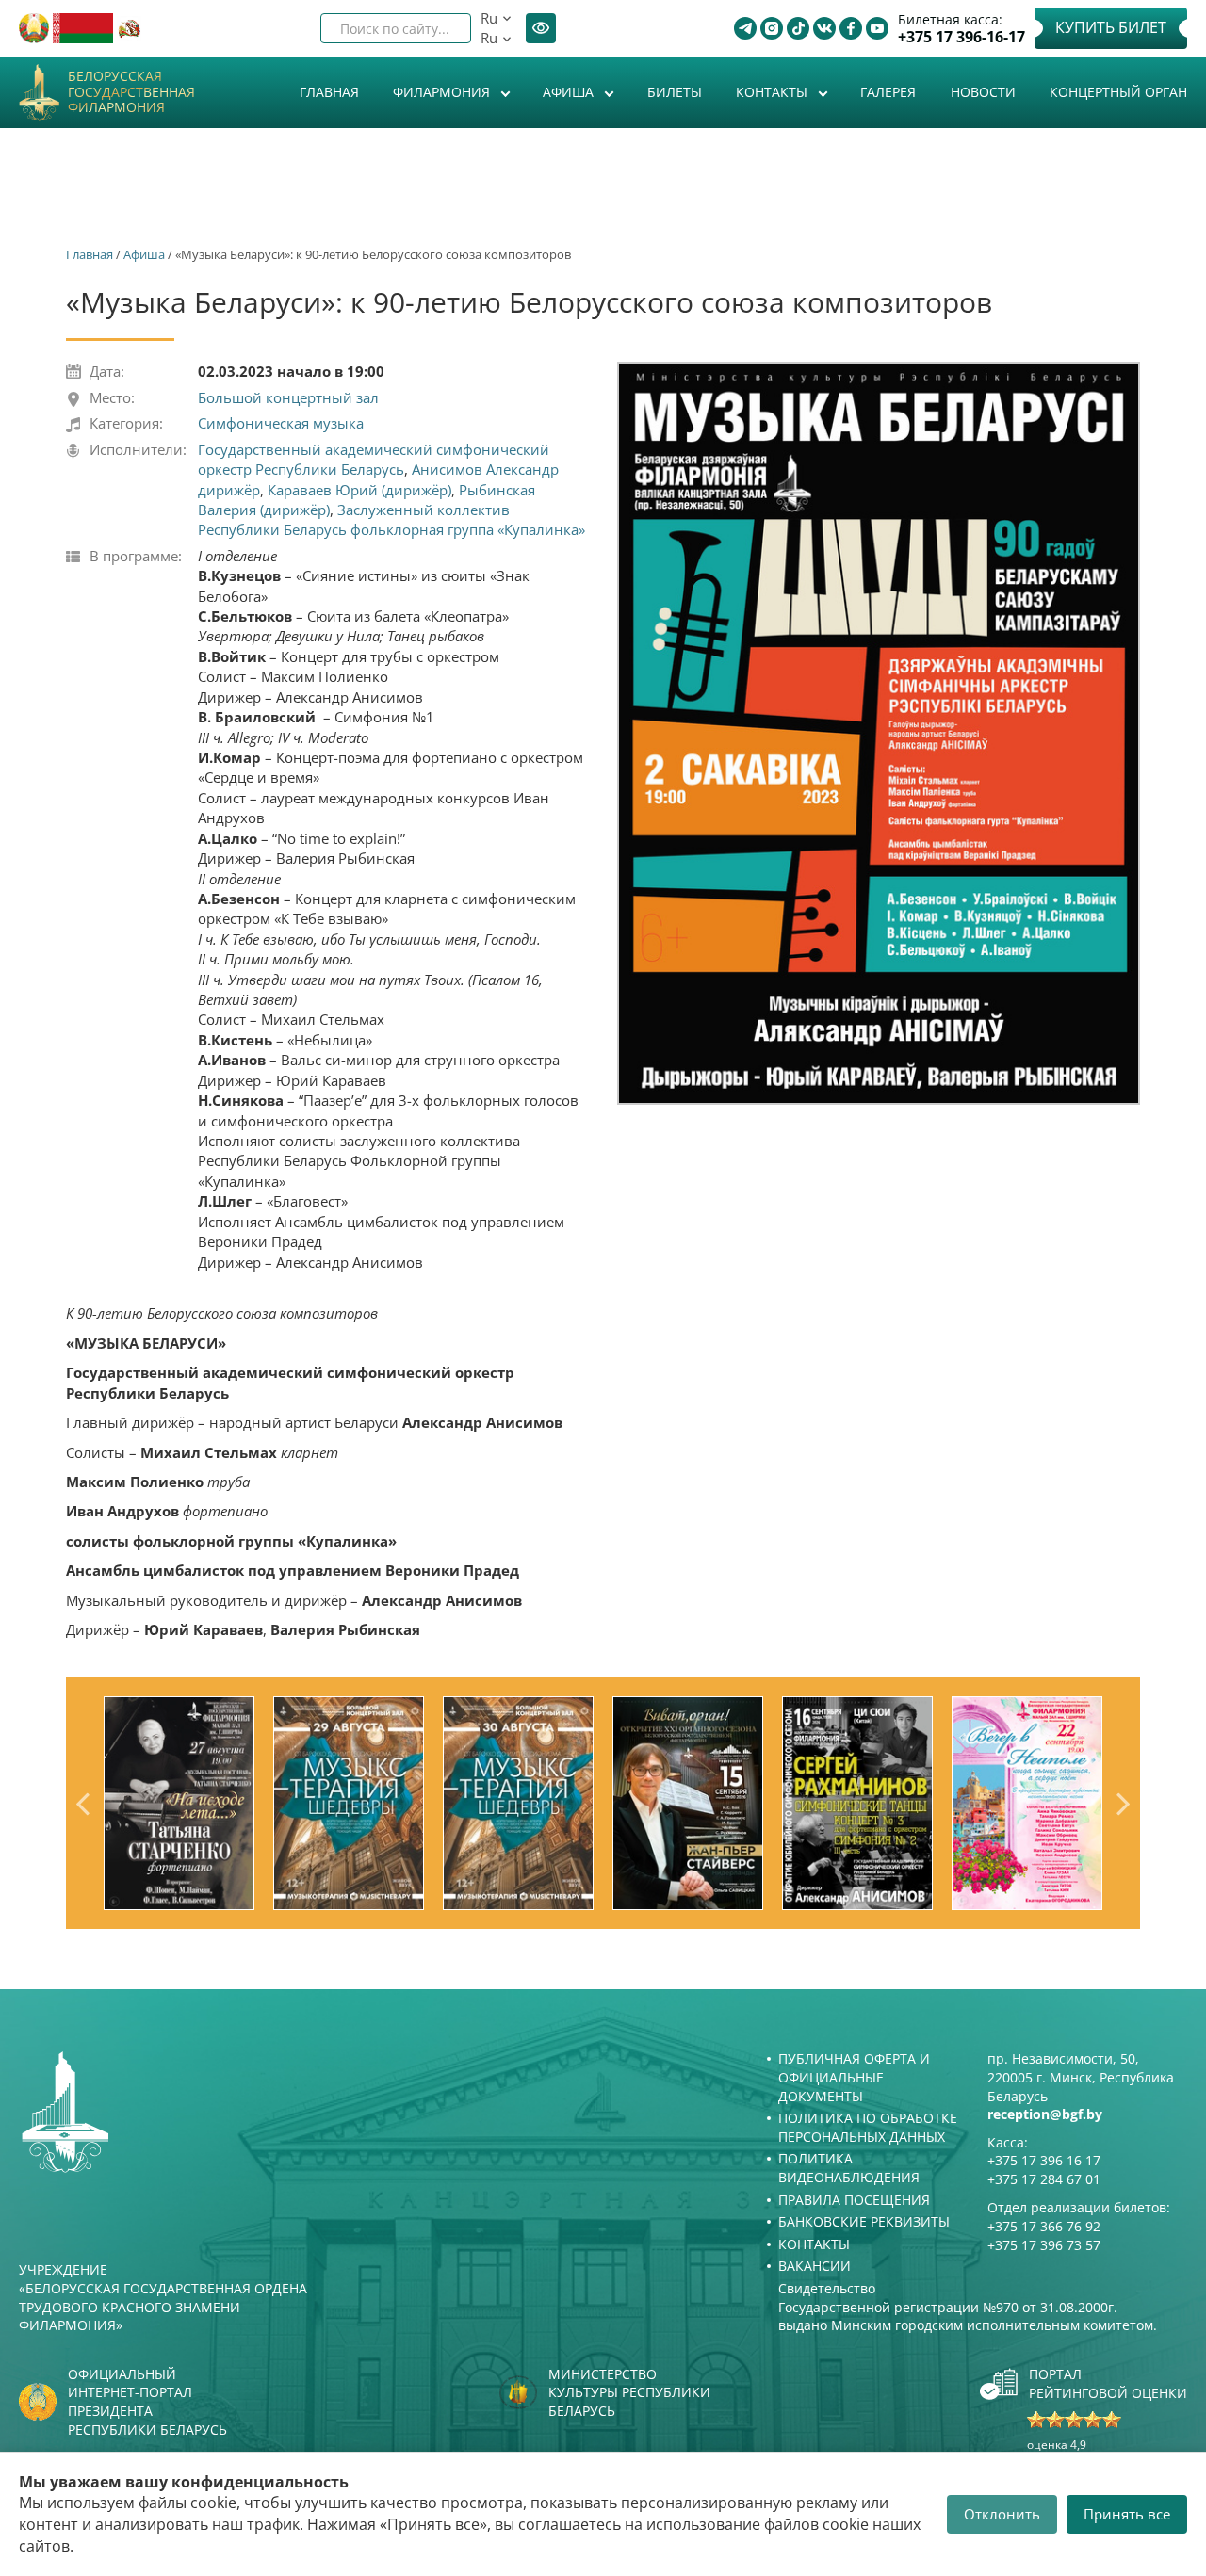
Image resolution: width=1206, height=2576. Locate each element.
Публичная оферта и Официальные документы (854, 2077)
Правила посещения (854, 2200)
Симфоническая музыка (281, 423)
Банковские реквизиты (864, 2221)
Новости (983, 92)
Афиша (570, 92)
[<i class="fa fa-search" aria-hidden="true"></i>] (441, 28)
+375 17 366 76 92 (1044, 2226)
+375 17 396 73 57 (1044, 2245)
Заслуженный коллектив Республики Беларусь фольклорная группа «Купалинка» (391, 519)
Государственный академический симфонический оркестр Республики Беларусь (374, 459)
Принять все (1127, 2514)
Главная (329, 92)
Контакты (774, 92)
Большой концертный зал (288, 397)
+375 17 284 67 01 (1044, 2179)
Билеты (675, 92)
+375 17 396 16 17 (1044, 2160)
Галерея (888, 92)
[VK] (824, 28)
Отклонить (1002, 2514)
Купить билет (1111, 27)
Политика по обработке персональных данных (868, 2127)
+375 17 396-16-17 (962, 37)
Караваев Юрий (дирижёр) (359, 490)
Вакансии (815, 2266)
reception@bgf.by (1045, 2114)
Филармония (443, 92)
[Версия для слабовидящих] (541, 28)
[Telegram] (745, 28)
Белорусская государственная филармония (131, 92)
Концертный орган (1118, 92)
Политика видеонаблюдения (849, 2168)
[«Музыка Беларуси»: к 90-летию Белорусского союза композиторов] (879, 734)
